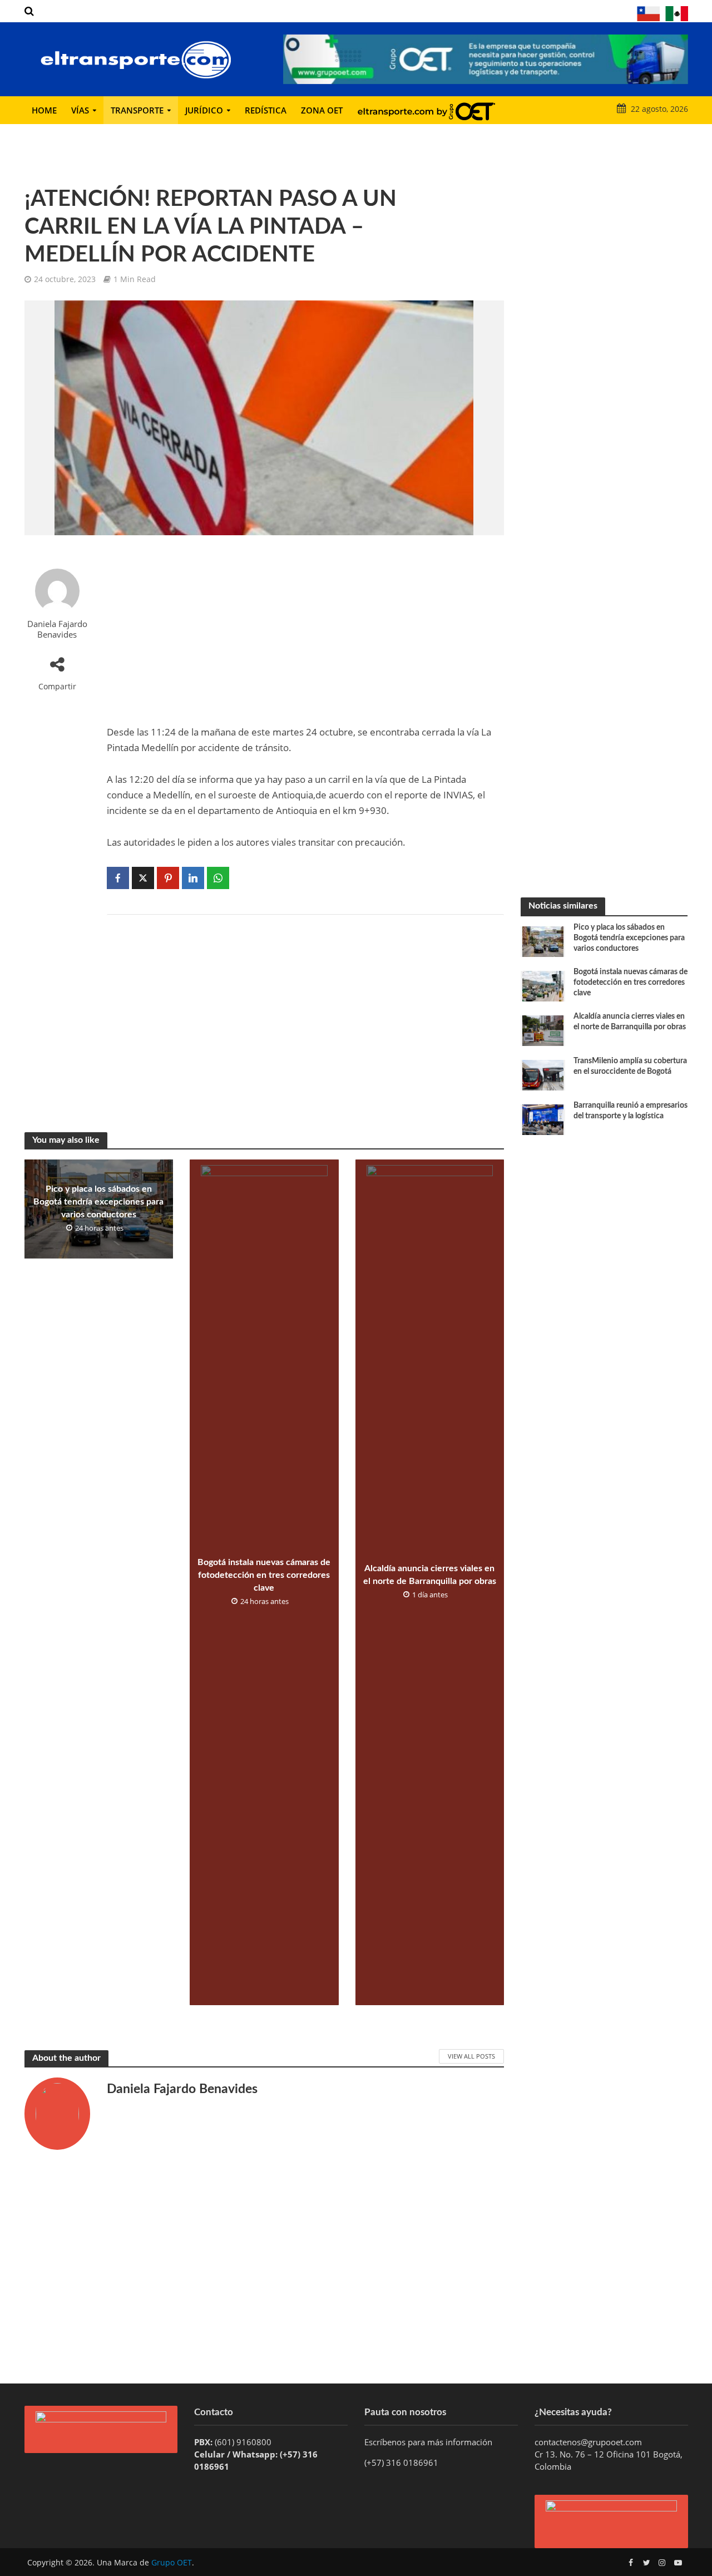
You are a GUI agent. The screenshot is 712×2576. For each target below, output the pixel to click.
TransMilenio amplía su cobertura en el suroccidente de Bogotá (630, 1066)
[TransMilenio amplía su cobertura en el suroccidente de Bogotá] (543, 1074)
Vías (80, 110)
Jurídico (204, 110)
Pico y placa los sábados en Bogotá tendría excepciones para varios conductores (98, 1202)
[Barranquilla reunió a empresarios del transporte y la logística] (543, 1119)
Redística (266, 110)
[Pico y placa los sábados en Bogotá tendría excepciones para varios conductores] (543, 941)
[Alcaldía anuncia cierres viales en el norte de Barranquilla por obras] (543, 1030)
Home (44, 110)
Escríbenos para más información (429, 2442)
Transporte (137, 110)
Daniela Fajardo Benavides (57, 629)
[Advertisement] (305, 630)
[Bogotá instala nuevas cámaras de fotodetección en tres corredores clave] (543, 985)
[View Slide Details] (486, 59)
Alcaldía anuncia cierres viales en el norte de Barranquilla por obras (430, 1575)
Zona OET (322, 110)
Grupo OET (172, 2562)
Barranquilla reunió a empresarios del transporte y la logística (631, 1111)
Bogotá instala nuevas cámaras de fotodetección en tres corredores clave (264, 1575)
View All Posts (471, 2056)
